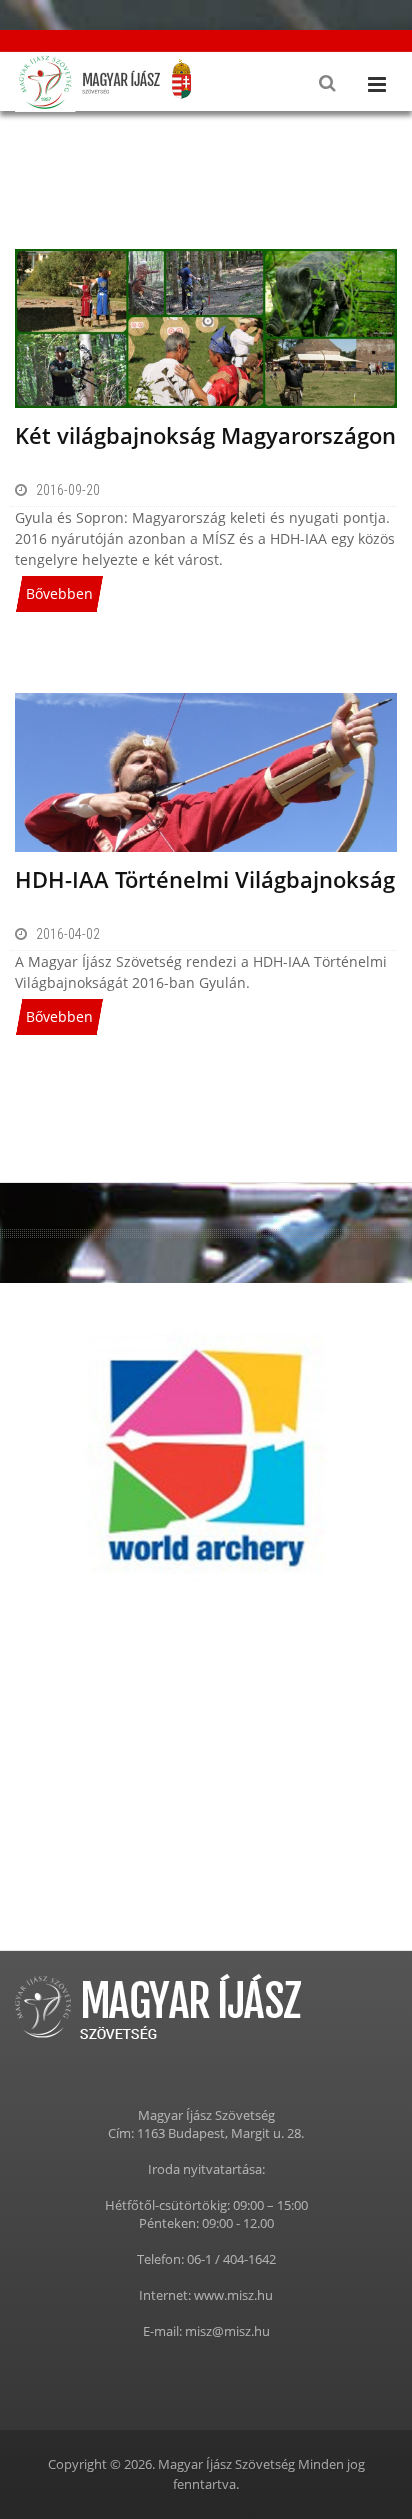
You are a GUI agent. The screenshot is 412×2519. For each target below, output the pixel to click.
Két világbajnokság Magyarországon (205, 435)
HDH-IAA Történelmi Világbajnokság (205, 879)
